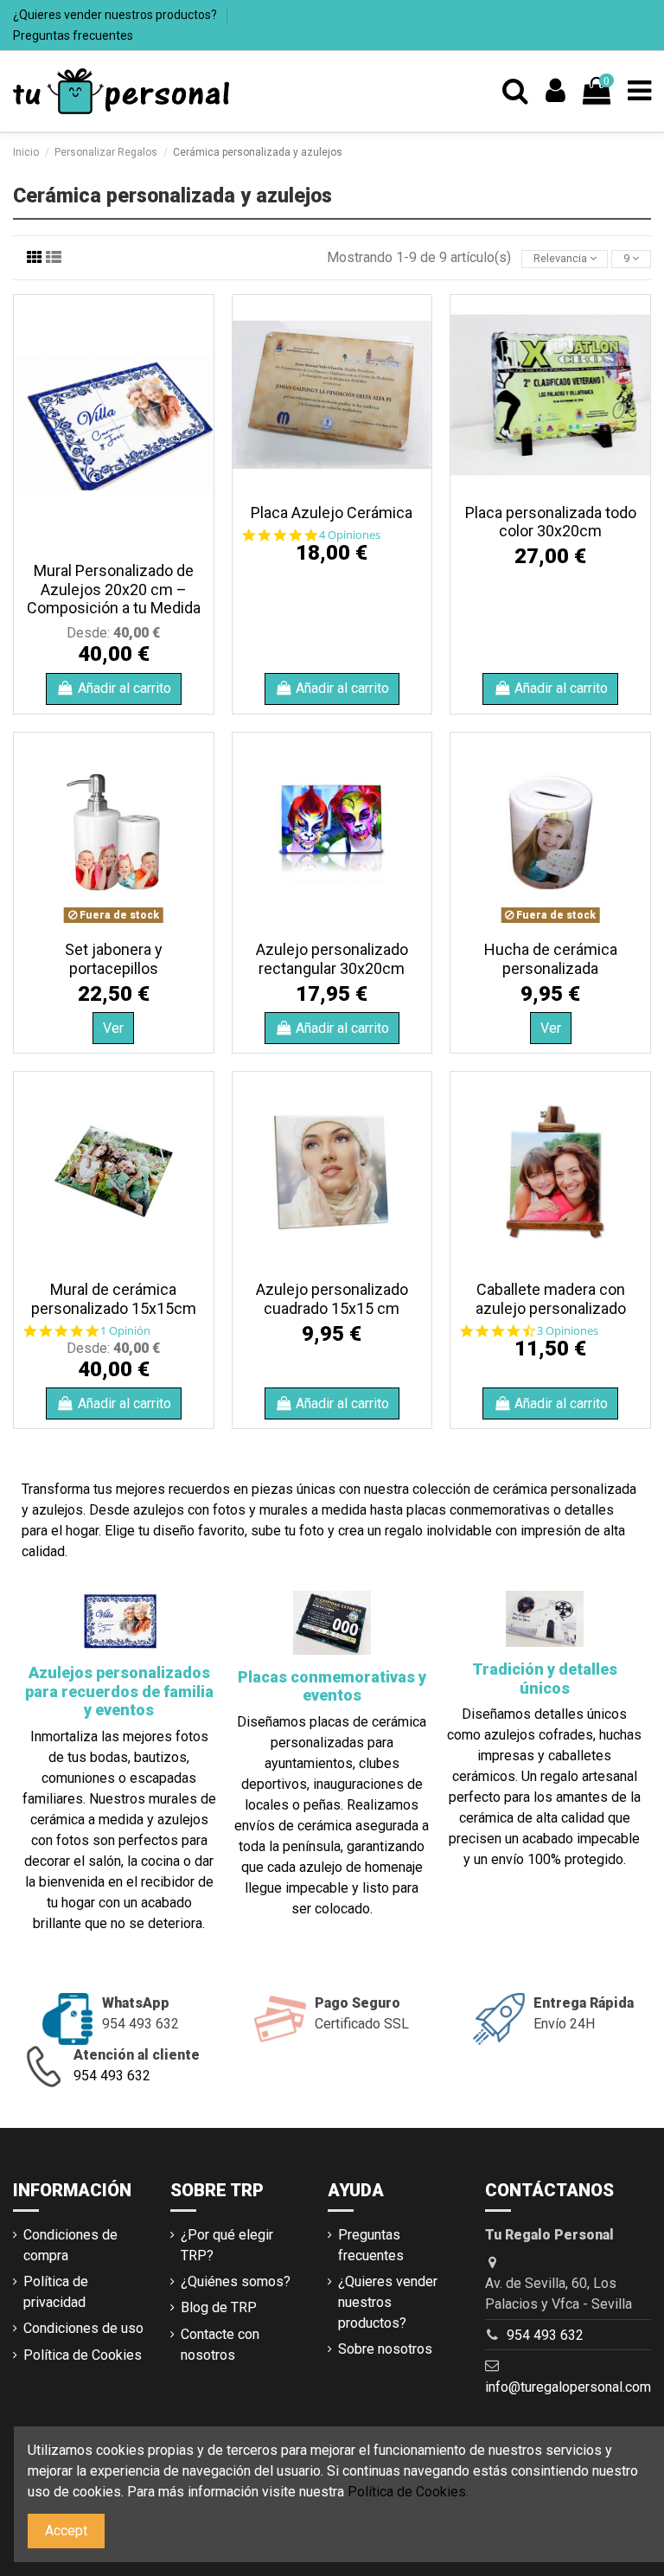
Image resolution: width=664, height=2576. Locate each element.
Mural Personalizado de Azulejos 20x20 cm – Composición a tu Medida (114, 589)
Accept (66, 2531)
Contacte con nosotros (220, 2345)
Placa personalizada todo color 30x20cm (551, 522)
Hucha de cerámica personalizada (551, 959)
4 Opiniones (350, 535)
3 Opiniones (568, 1331)
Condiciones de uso (83, 2328)
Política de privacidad (56, 2292)
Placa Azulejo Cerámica (332, 513)
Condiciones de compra (70, 2245)
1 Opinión (125, 1331)
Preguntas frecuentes (73, 35)
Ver (113, 1028)
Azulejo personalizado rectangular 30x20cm (332, 959)
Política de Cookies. (408, 2492)
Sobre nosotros (385, 2349)
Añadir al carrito (124, 688)
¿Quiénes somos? (236, 2281)
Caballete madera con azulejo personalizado (551, 1299)
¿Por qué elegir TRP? (227, 2245)
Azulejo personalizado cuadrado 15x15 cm (332, 1299)
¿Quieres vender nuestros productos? (116, 15)
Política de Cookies (83, 2355)
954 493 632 (112, 2076)
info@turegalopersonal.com (568, 2387)
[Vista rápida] (113, 546)
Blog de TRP (219, 2307)
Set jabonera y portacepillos (114, 959)
